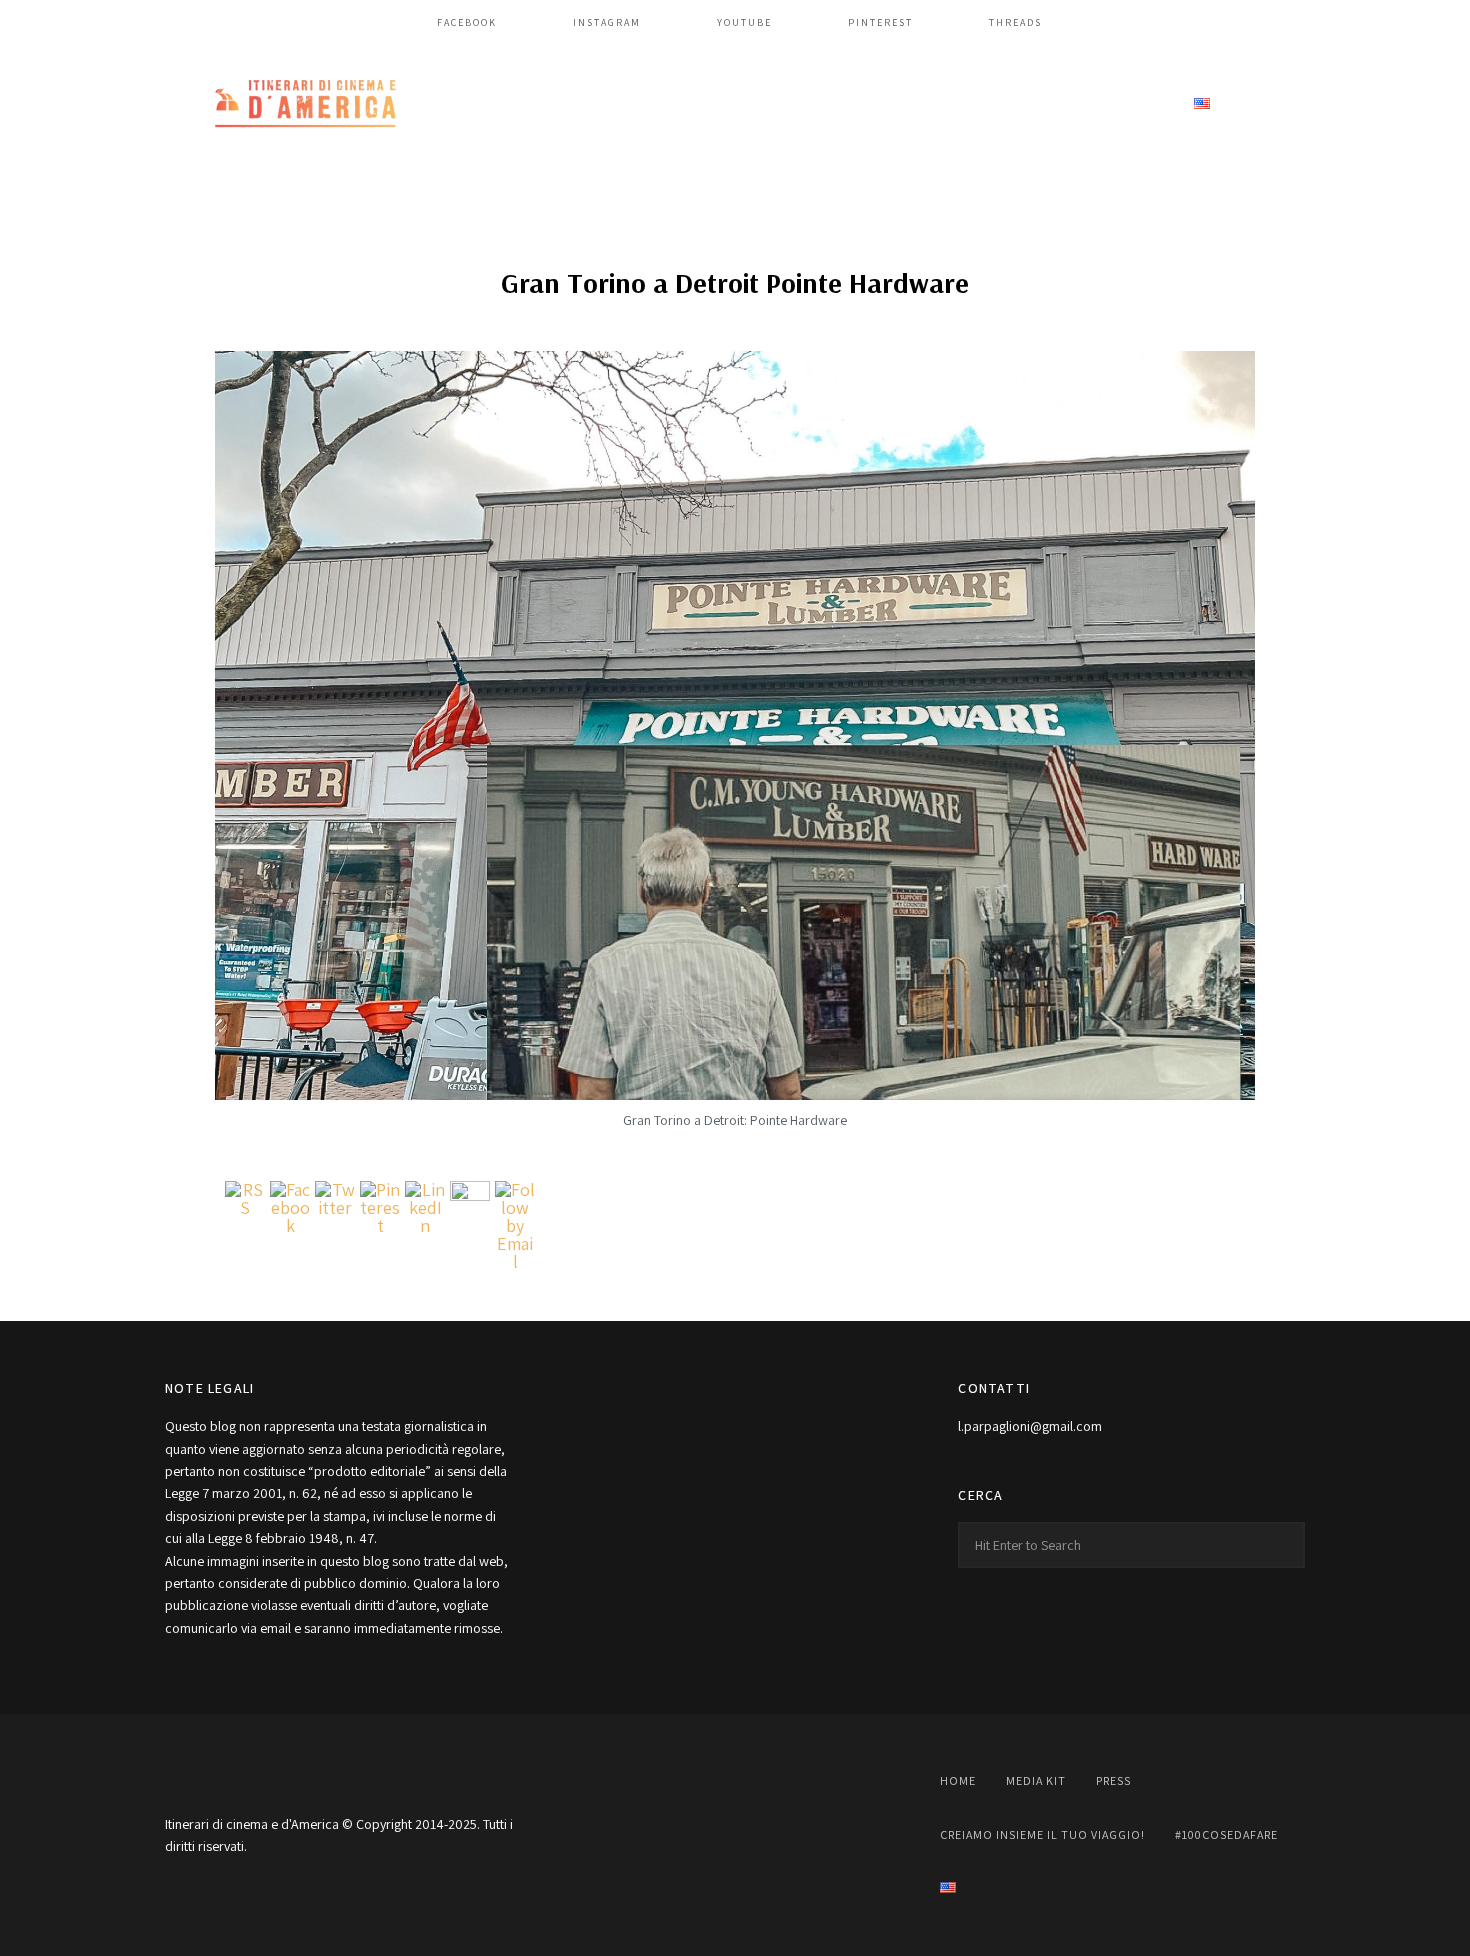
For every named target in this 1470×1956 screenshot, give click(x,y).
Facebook (467, 22)
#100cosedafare (1102, 104)
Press (717, 104)
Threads (1015, 22)
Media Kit (629, 104)
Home (544, 104)
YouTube (744, 22)
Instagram (607, 22)
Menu (1285, 105)
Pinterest (880, 22)
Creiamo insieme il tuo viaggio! (890, 104)
